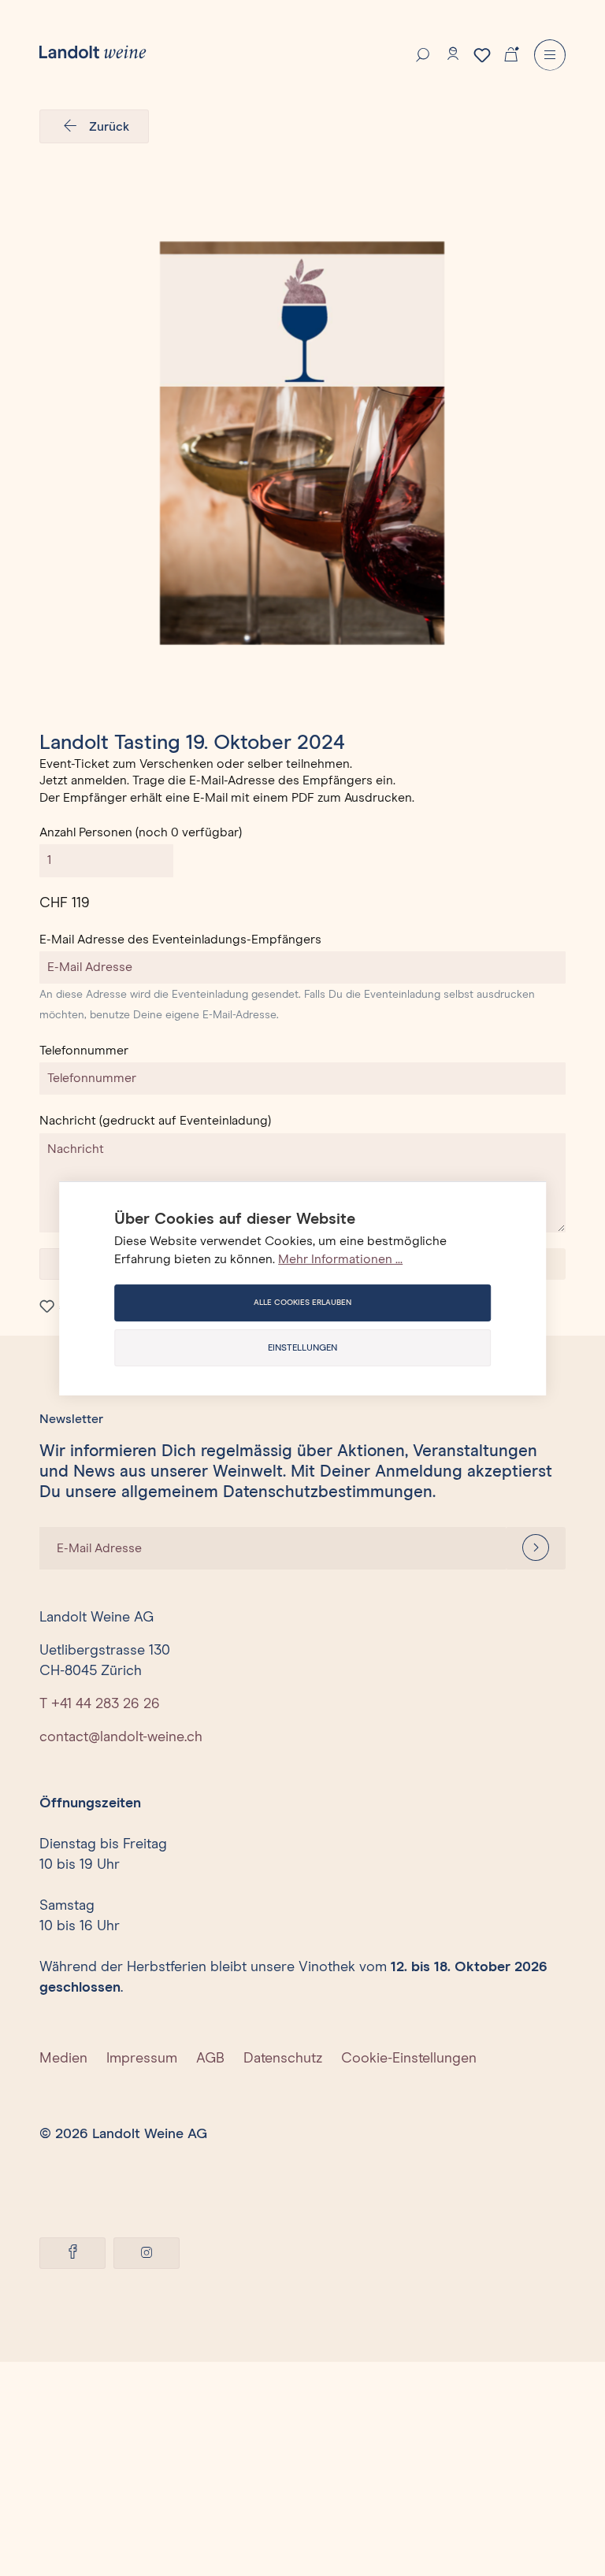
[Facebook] (72, 2253)
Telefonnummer (84, 1051)
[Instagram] (147, 2253)
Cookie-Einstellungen (409, 2059)
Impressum (142, 2059)
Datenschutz (283, 2059)
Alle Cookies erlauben (302, 1303)
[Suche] (423, 54)
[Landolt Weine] (93, 52)
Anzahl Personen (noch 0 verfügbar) (141, 832)
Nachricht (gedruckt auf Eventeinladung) (155, 1121)
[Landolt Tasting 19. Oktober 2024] (302, 443)
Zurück (109, 127)
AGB (210, 2059)
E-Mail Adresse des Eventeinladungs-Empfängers (180, 940)
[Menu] (550, 55)
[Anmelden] (536, 1548)
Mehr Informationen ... (340, 1259)
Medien (63, 2059)
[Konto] (453, 54)
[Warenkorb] (511, 53)
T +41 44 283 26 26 (100, 1704)
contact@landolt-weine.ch (121, 1737)
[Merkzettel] (482, 55)
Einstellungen (302, 1348)
